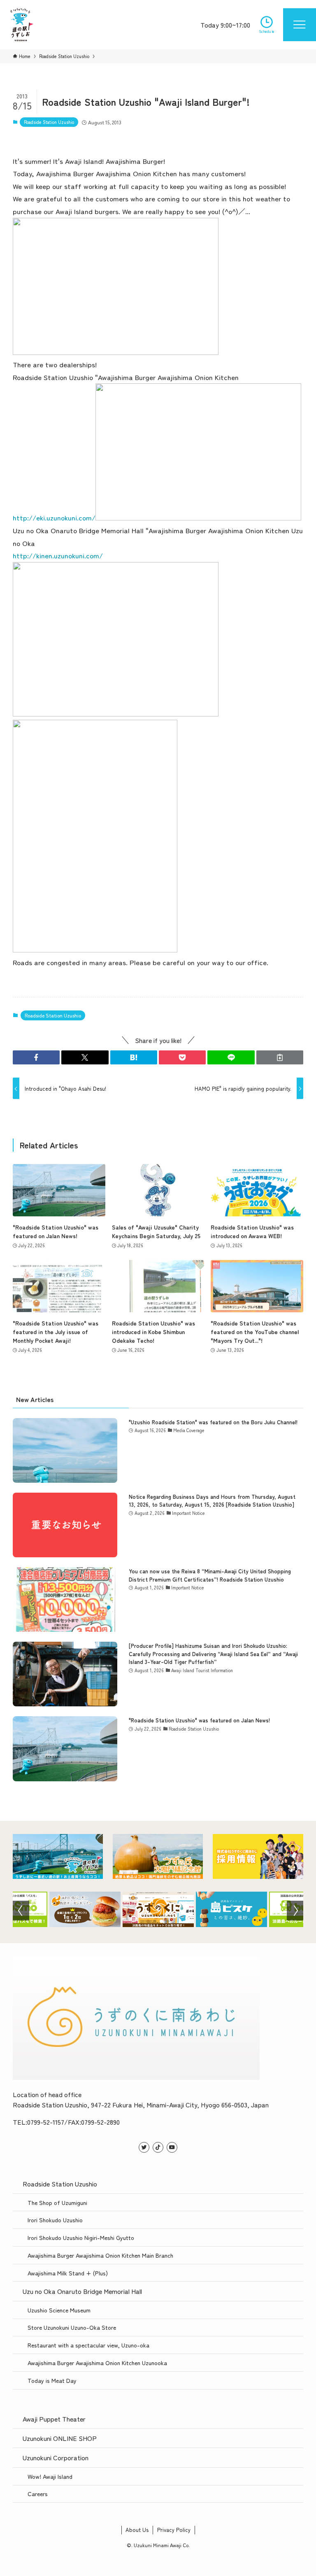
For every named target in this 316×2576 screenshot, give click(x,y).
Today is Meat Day (52, 2380)
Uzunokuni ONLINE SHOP (60, 2438)
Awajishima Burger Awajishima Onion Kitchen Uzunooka (97, 2362)
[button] (36, 1057)
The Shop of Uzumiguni (57, 2202)
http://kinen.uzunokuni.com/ (58, 555)
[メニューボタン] (300, 25)
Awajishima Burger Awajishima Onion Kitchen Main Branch (100, 2255)
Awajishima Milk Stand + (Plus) (68, 2273)
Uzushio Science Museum (59, 2310)
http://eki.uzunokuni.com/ (54, 517)
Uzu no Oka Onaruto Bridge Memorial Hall (82, 2291)
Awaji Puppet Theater (54, 2419)
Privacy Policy (174, 2530)
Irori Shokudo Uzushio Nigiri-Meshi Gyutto (81, 2237)
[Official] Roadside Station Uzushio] (22, 25)
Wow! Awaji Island (50, 2476)
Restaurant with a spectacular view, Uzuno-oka (88, 2345)
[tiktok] (158, 2147)
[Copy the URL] (280, 1057)
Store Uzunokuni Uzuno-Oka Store (72, 2327)
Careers (38, 2493)
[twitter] (144, 2147)
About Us (137, 2530)
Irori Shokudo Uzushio (55, 2220)
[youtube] (172, 2147)
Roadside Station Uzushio (49, 122)
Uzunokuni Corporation (56, 2457)
